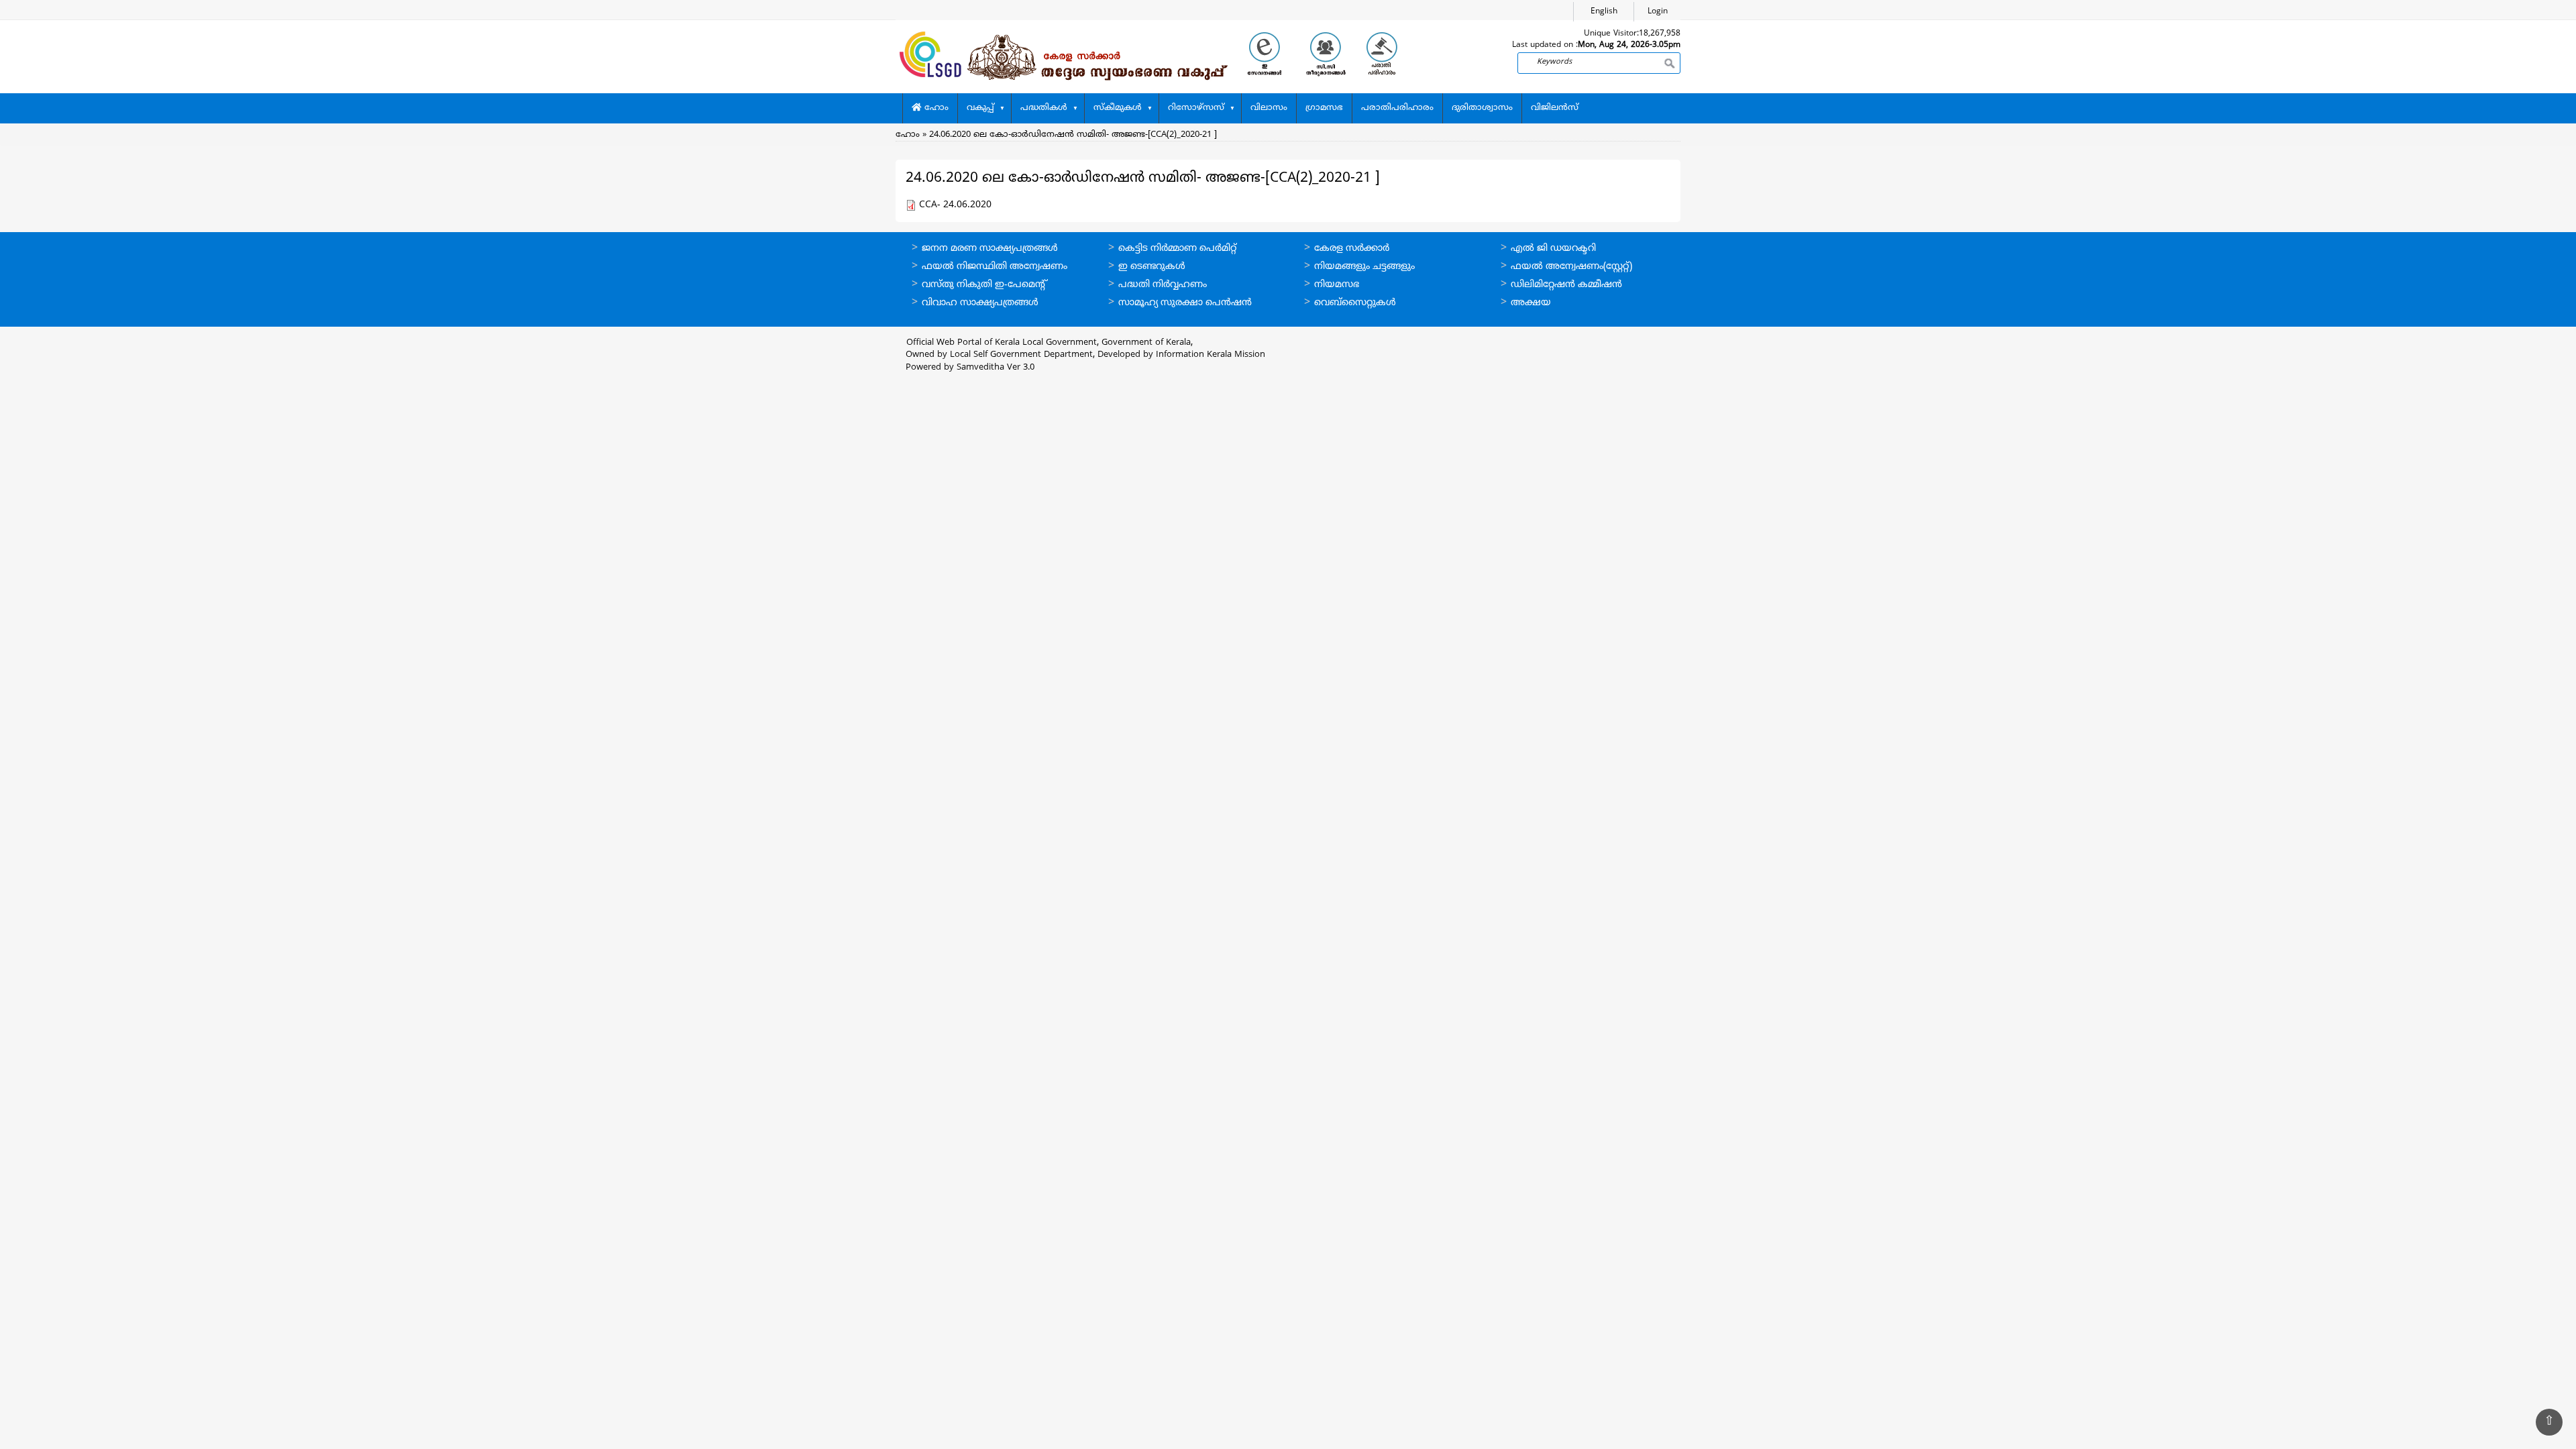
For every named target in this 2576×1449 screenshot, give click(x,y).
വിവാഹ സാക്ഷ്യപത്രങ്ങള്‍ (980, 303)
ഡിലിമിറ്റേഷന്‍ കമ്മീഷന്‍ (1566, 285)
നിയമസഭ (1337, 285)
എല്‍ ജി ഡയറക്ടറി (1553, 249)
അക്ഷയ (1531, 303)
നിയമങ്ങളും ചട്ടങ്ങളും (1364, 267)
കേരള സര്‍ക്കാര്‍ (1352, 249)
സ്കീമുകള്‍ (1118, 108)
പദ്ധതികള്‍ (1044, 108)
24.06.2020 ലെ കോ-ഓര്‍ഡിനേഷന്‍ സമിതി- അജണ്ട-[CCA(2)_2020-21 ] (1073, 135)
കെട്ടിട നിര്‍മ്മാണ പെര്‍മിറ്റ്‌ (1177, 249)
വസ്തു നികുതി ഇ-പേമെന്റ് (984, 285)
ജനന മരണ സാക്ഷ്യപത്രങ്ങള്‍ (990, 249)
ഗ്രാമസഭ (1324, 108)
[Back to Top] (2549, 1422)
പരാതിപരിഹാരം (1397, 108)
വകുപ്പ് (980, 108)
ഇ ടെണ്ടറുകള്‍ (1152, 267)
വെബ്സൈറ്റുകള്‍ (1355, 303)
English (1604, 12)
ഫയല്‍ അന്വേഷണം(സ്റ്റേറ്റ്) (1571, 267)
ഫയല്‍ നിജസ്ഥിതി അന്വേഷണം (995, 267)
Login (1658, 12)
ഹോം (935, 108)
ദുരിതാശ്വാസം (1482, 108)
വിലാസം (1269, 108)
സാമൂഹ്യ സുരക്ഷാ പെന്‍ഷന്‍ (1185, 303)
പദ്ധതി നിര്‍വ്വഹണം (1163, 285)
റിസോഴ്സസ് (1196, 108)
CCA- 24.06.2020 (955, 205)
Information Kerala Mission (1211, 355)
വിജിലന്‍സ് (1555, 108)
